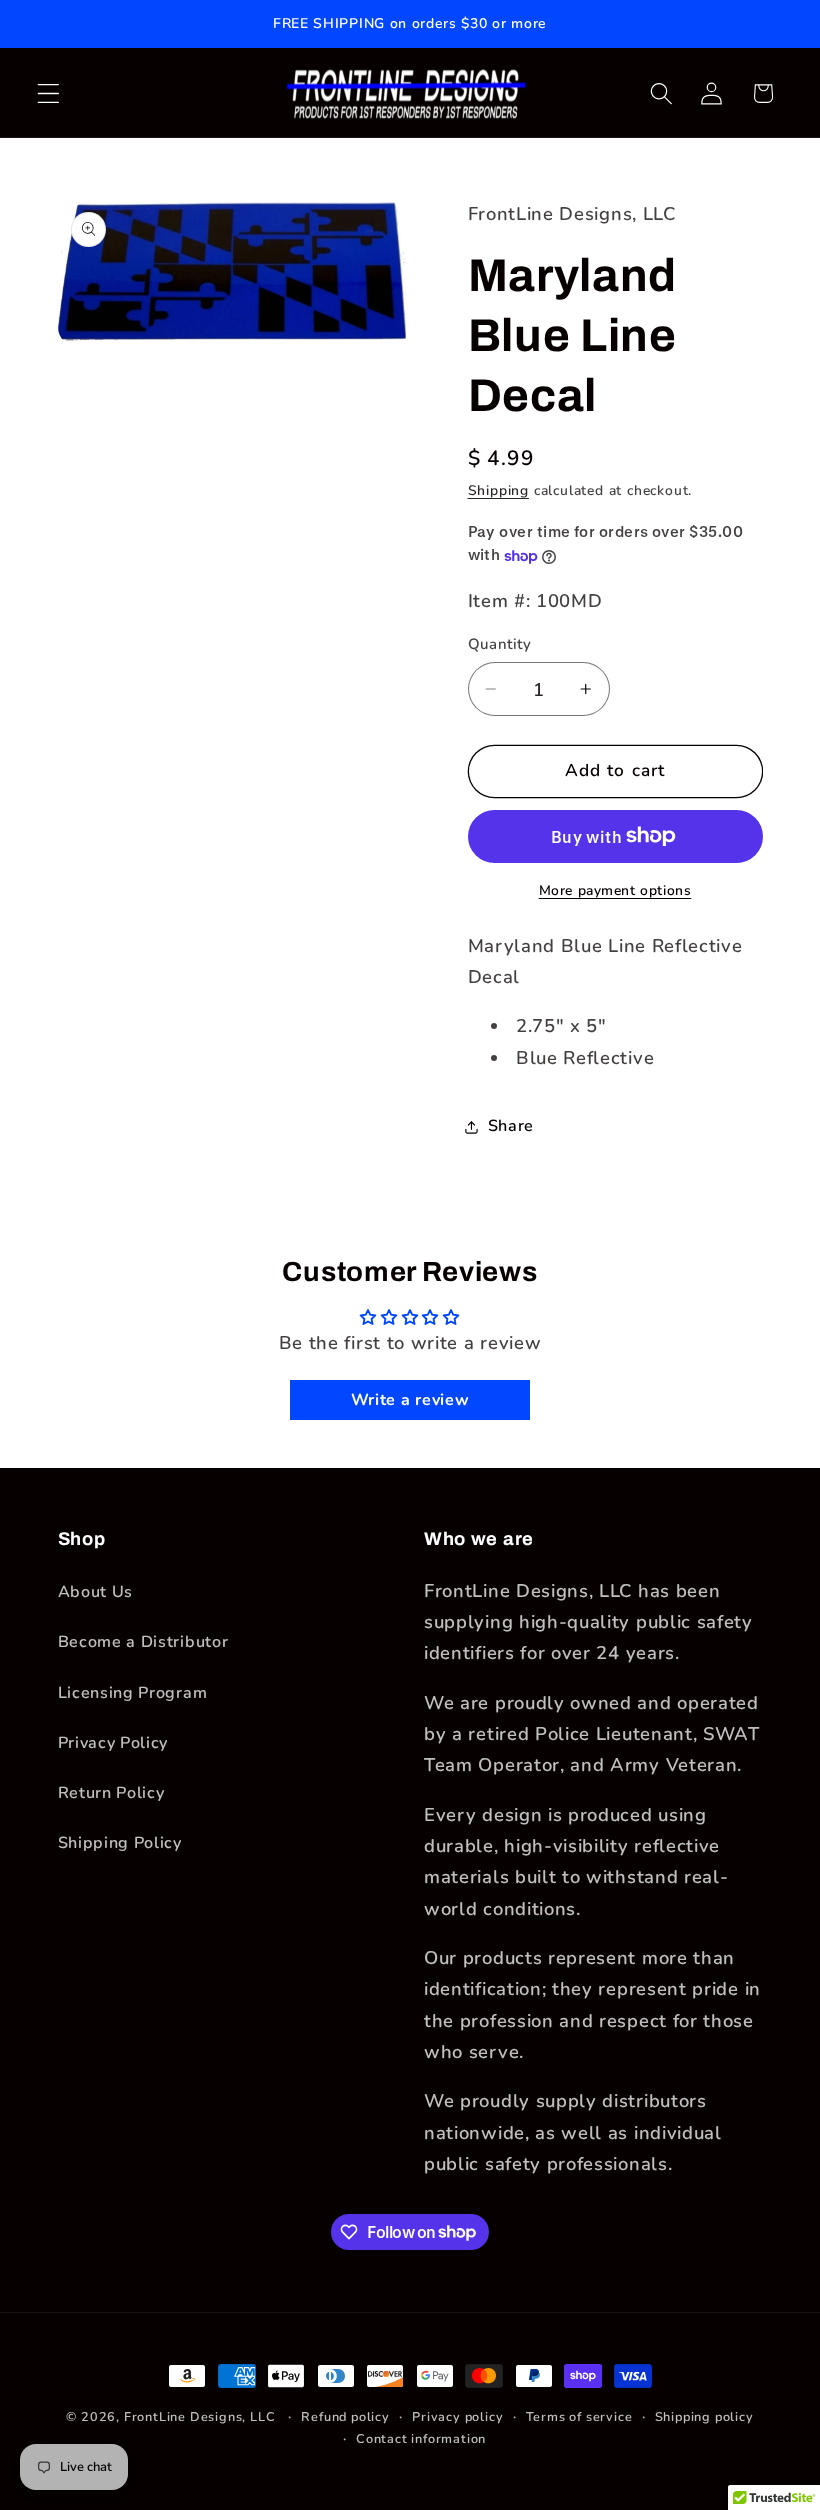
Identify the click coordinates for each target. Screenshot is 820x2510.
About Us (96, 1592)
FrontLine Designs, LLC (202, 2416)
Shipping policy (704, 2416)
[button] (48, 93)
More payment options (615, 890)
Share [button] (511, 1126)
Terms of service (579, 2416)
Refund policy (345, 2416)
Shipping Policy (120, 1843)
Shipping (498, 490)
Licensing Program (133, 1693)
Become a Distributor (143, 1642)
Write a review (410, 1400)
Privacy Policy (113, 1743)
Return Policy (111, 1793)
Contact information (421, 2438)
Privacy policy (457, 2416)
